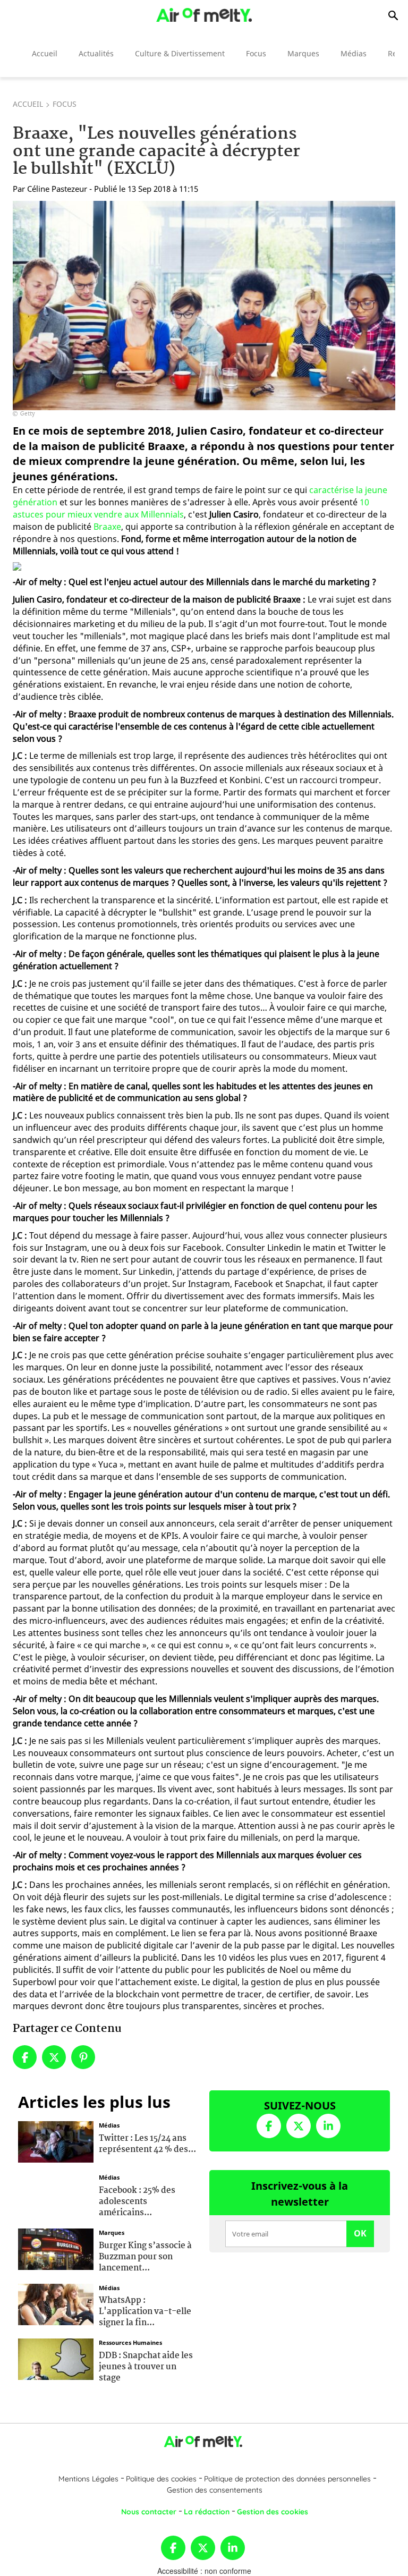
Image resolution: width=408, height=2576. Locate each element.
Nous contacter (149, 2512)
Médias (354, 53)
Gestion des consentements (215, 2490)
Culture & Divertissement (180, 53)
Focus (256, 53)
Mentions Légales (88, 2479)
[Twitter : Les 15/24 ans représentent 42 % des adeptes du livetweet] (56, 2141)
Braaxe (107, 527)
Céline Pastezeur (57, 189)
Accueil (45, 53)
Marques (303, 53)
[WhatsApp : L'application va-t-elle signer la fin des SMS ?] (56, 2303)
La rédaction (207, 2512)
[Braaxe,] (204, 306)
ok (360, 2233)
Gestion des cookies (273, 2512)
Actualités (96, 53)
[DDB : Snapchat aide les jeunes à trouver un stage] (56, 2358)
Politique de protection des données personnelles (287, 2479)
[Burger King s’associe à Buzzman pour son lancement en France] (56, 2248)
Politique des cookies (161, 2479)
